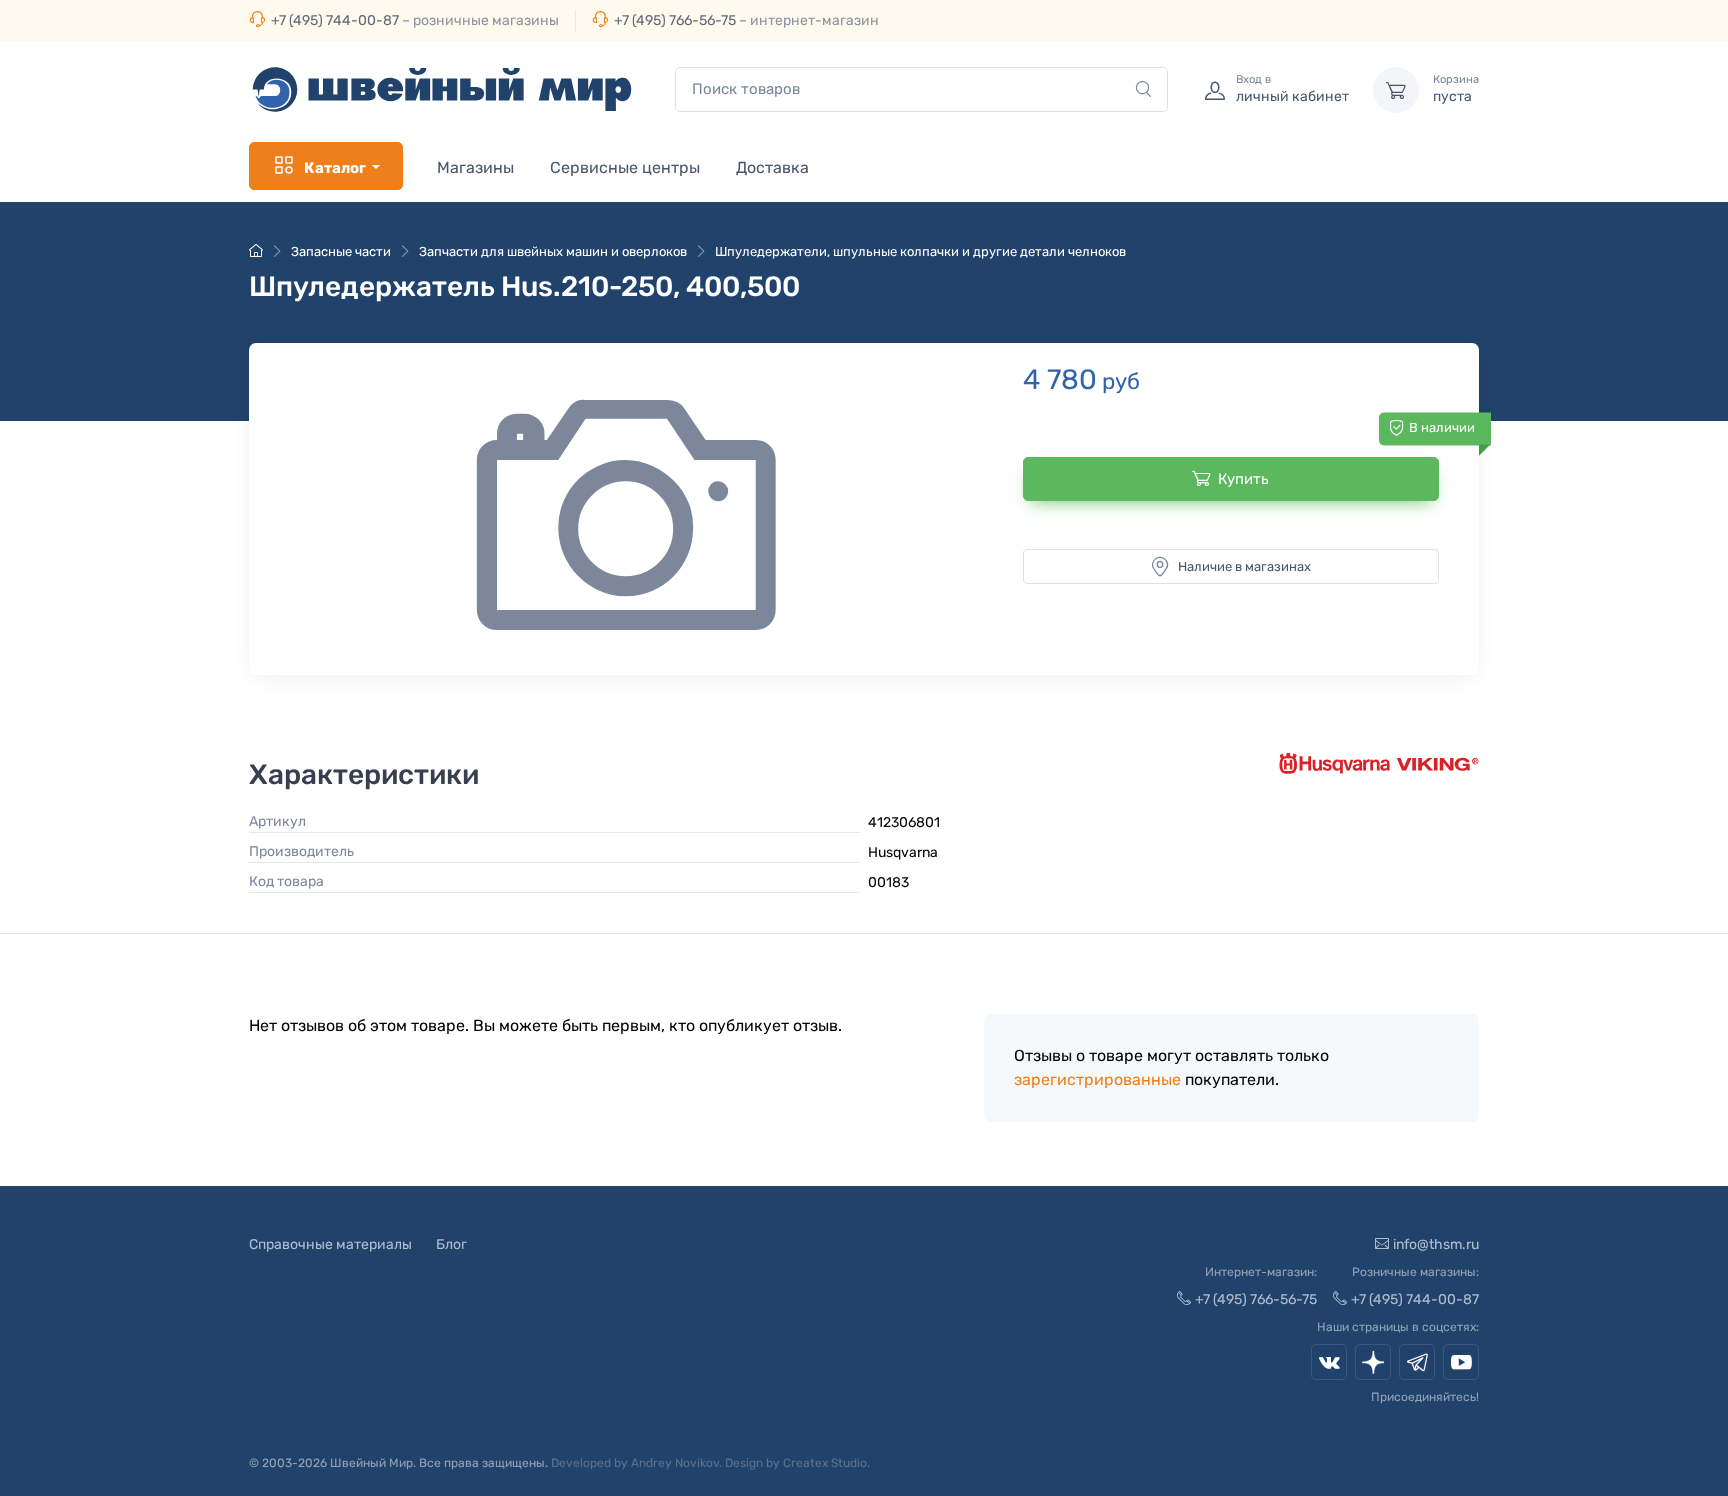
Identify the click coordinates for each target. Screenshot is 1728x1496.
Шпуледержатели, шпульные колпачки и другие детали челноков (920, 251)
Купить (1243, 479)
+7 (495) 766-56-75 (675, 20)
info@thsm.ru (1436, 1244)
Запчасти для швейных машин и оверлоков (553, 251)
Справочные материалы (330, 1244)
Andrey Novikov (675, 1463)
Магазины (475, 167)
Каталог (335, 168)
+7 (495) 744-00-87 (335, 20)
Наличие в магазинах (1244, 566)
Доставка (772, 167)
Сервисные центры (625, 167)
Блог (451, 1244)
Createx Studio (825, 1463)
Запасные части (341, 251)
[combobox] (921, 89)
